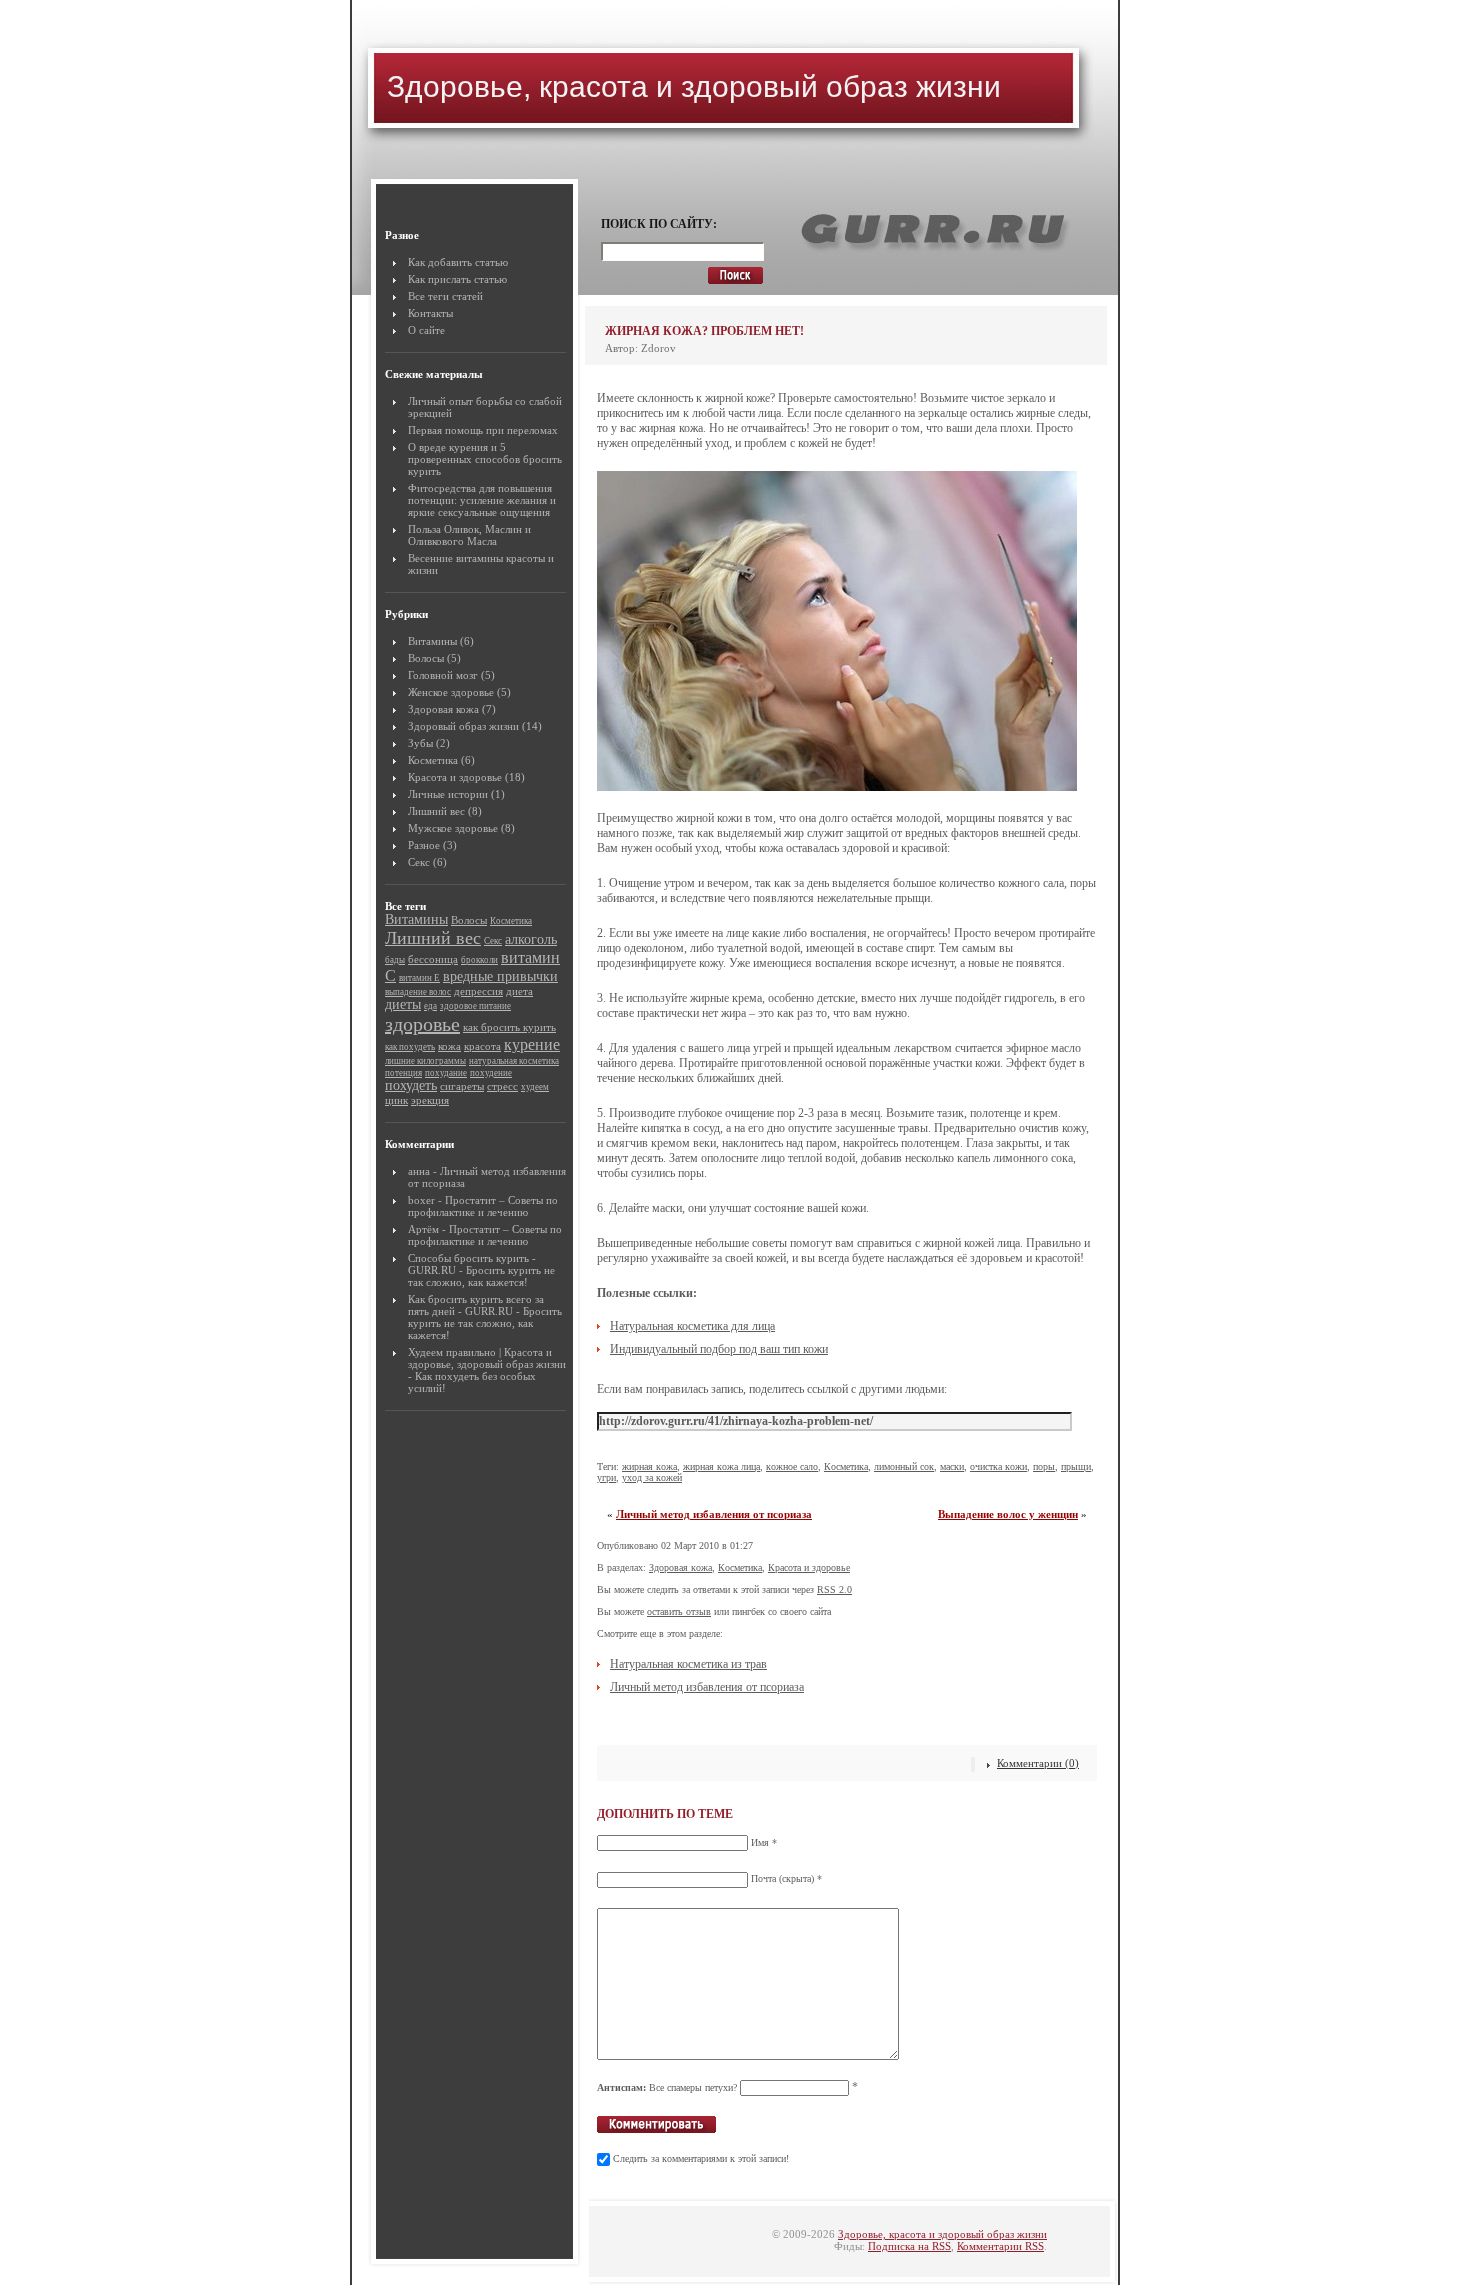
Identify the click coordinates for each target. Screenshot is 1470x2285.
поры (1044, 1466)
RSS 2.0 (834, 1589)
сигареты (462, 1086)
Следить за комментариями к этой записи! (701, 2158)
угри (606, 1477)
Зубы (420, 743)
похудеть (411, 1085)
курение (532, 1044)
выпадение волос (418, 992)
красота (482, 1046)
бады (395, 960)
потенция (403, 1073)
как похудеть (410, 1047)
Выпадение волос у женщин (1008, 1514)
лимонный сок (904, 1466)
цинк (396, 1100)
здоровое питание (475, 1006)
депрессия (478, 991)
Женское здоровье (451, 692)
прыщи (1076, 1466)
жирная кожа (649, 1466)
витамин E (419, 978)
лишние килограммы (425, 1061)
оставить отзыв (679, 1611)
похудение (491, 1073)
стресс (502, 1086)
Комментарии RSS (1000, 2246)
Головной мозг (443, 675)
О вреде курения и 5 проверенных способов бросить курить (485, 459)
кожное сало (792, 1466)
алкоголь (531, 939)
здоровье (422, 1024)
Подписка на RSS (909, 2246)
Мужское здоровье (453, 828)
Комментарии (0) (1038, 1763)
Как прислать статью (457, 279)
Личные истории (448, 794)
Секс (419, 862)
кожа (449, 1046)
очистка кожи (998, 1466)
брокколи (479, 960)
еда (430, 1006)
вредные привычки (500, 976)
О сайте (426, 330)
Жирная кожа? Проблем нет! (704, 331)
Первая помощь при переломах (483, 430)
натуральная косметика (514, 1061)
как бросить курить (509, 1027)
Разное (424, 845)
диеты (403, 1004)
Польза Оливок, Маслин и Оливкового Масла (469, 535)
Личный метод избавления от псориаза (714, 1514)
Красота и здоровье (455, 777)
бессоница (433, 959)
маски (952, 1466)
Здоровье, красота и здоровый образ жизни (694, 86)
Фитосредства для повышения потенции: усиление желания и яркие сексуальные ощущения (482, 500)
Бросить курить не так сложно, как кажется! (481, 1276)
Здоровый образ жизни (463, 726)
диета (519, 991)
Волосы (426, 658)
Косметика (433, 760)
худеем (535, 1087)
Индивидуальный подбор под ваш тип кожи (719, 1349)
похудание (446, 1073)
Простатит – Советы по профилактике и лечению (483, 1206)
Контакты (430, 313)
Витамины (432, 641)
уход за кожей (652, 1477)
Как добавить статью (458, 262)
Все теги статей (445, 296)
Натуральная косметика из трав (688, 1664)
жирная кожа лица (721, 1466)
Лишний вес (436, 811)
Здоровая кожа (443, 709)
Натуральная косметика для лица (692, 1326)
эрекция (430, 1100)
